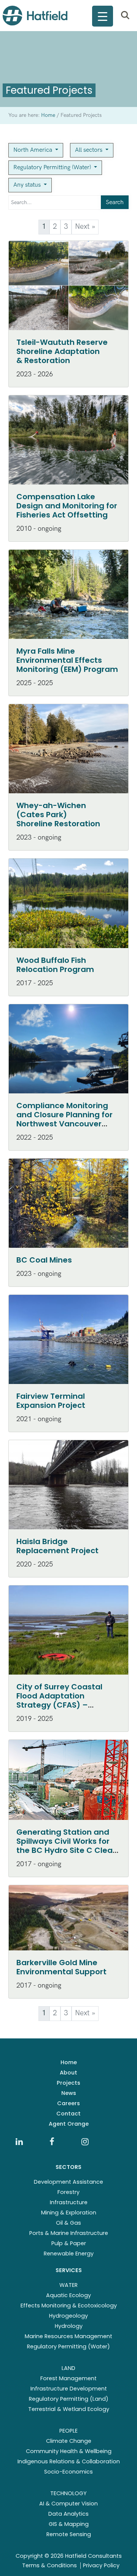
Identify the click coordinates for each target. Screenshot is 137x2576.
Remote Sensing (69, 2534)
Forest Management (68, 2378)
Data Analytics (68, 2514)
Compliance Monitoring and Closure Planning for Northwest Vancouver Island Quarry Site (65, 1119)
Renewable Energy (69, 2254)
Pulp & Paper (69, 2243)
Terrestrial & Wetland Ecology (69, 2409)
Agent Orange (69, 2124)
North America (33, 150)
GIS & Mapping (69, 2524)
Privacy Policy (101, 2565)
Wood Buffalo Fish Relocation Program (55, 965)
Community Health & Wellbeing (69, 2451)
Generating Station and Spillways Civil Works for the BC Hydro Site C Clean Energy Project (67, 1846)
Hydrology (69, 2326)
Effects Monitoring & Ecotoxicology (69, 2306)
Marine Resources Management (68, 2336)
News (69, 2093)
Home (69, 2062)
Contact (68, 2114)
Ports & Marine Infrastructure (69, 2233)
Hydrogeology (68, 2316)
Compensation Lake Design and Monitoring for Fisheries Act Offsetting (67, 506)
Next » (85, 227)
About (68, 2073)
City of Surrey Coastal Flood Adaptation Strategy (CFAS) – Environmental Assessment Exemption (62, 1705)
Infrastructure (69, 2202)
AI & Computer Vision (68, 2504)
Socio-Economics (68, 2472)
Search (115, 202)
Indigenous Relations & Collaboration (69, 2461)
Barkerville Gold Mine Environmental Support (61, 1967)
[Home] (35, 16)
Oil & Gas (68, 2223)
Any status (28, 185)
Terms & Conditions (49, 2565)
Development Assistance (68, 2182)
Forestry (68, 2192)
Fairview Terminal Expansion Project (51, 1401)
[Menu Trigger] (103, 16)
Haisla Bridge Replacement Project (57, 1546)
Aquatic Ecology (68, 2295)
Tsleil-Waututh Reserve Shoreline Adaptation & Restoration (62, 351)
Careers (68, 2103)
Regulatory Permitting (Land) (69, 2399)
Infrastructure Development (69, 2389)
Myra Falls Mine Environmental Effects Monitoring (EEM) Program (67, 660)
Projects (68, 2083)
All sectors (89, 150)
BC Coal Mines (44, 1260)
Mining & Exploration (69, 2213)
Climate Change (69, 2441)
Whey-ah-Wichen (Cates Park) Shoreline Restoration (58, 815)
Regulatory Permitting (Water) (53, 167)
